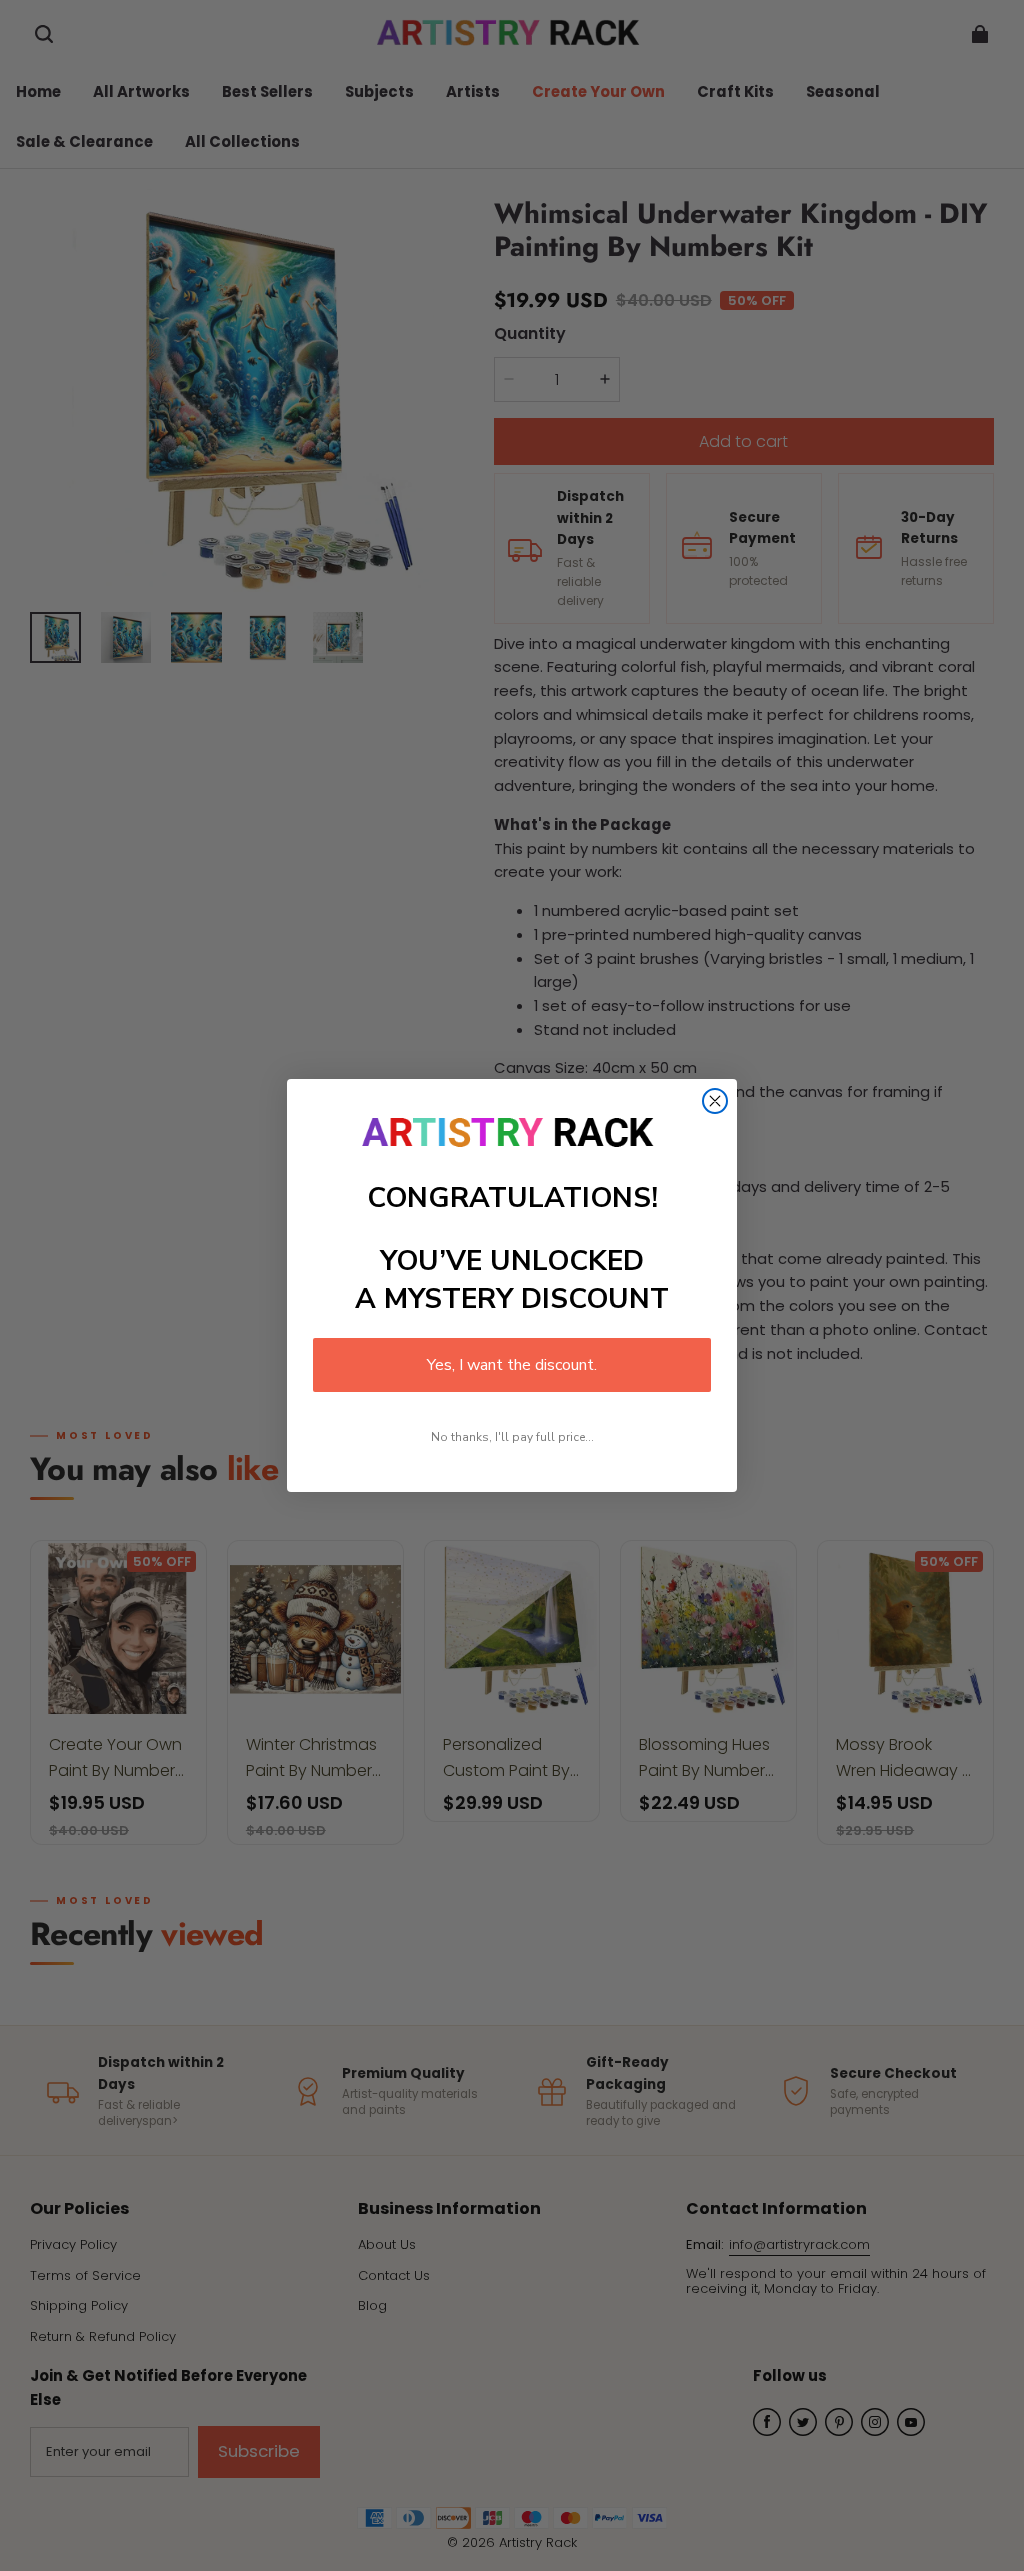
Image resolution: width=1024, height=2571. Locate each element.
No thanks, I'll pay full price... (512, 1437)
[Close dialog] (715, 1101)
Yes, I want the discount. (512, 1365)
